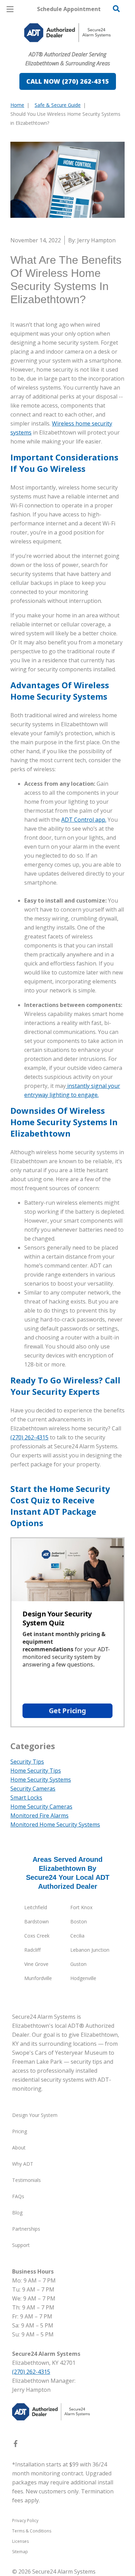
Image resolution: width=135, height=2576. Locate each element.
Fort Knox (81, 1907)
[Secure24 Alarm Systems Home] (67, 33)
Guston (78, 1964)
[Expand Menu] (74, 48)
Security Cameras (33, 1789)
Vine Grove (36, 1964)
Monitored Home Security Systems (55, 1824)
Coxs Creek (37, 1936)
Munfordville (38, 1978)
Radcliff (32, 1950)
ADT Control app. (84, 820)
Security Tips (27, 1762)
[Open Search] (116, 9)
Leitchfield (36, 1907)
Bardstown (37, 1921)
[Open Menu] (10, 9)
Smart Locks (26, 1798)
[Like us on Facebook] (16, 2445)
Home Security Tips (36, 1771)
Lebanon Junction (90, 1950)
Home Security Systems (41, 1780)
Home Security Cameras (41, 1807)
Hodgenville (83, 1978)
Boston (79, 1921)
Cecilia (77, 1936)
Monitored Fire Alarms (39, 1816)
